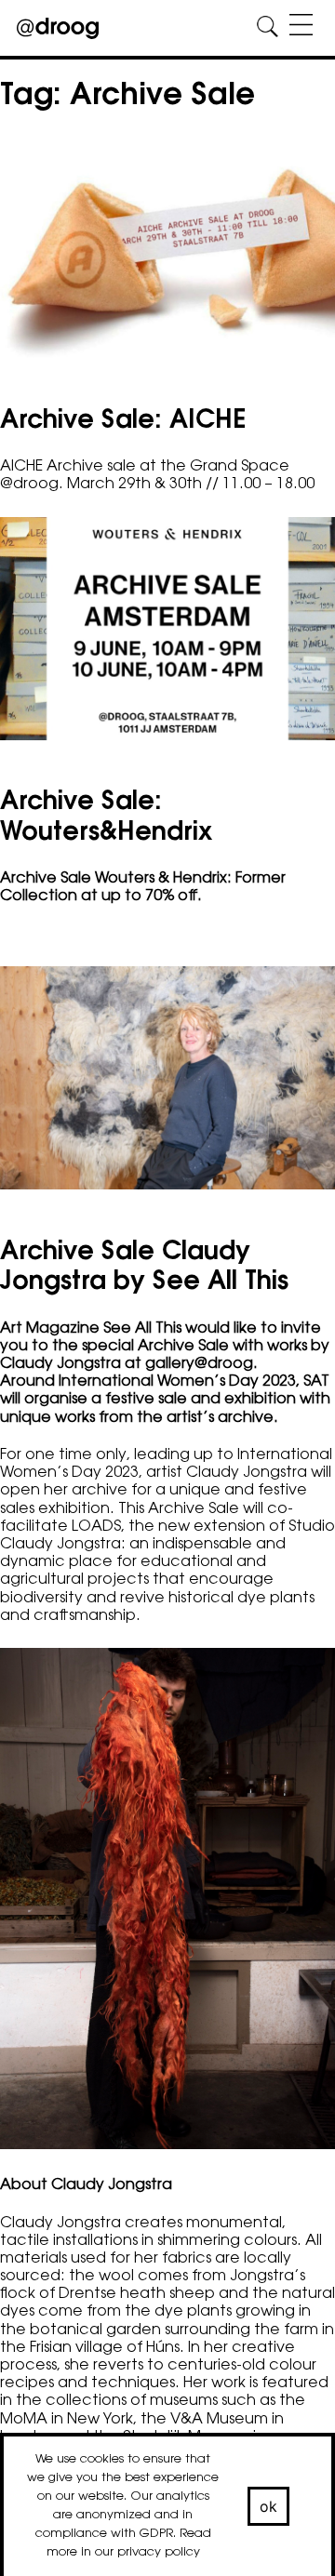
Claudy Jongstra (247, 1473)
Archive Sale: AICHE (123, 422)
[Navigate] (301, 27)
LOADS (96, 1527)
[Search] (267, 27)
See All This (141, 1329)
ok (269, 2506)
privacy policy (159, 2552)
